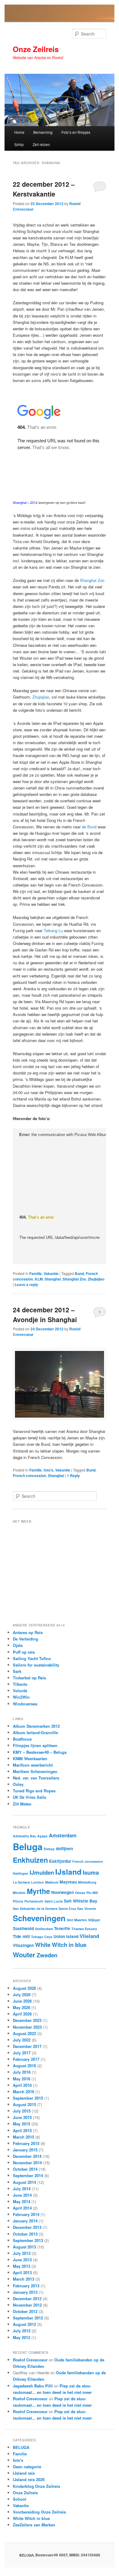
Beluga (28, 1847)
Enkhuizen (30, 1860)
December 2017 (27, 2046)
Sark (17, 1671)
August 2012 (24, 2324)
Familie (36, 1273)
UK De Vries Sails (29, 1797)
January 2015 (25, 2150)
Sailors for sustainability (36, 1665)
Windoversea (25, 1704)
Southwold (23, 1928)
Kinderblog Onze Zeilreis (36, 2486)
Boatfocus (22, 1739)
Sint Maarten (77, 1920)
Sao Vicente (87, 1909)
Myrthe (38, 1891)
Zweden (47, 1955)
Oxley (18, 1784)
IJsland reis (24, 2473)
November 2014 (27, 2163)
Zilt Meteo (22, 1804)
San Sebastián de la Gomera (35, 1909)
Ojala (18, 1645)
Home (19, 132)
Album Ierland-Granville (35, 1732)
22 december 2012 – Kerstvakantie (44, 189)
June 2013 (22, 2260)
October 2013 (25, 2234)
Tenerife (62, 1928)
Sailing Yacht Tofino (32, 1658)
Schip (19, 144)
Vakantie (51, 1273)
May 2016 (22, 2079)
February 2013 (26, 2286)
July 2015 (22, 2111)
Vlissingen (23, 1945)
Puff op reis (24, 1652)
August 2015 (24, 2104)
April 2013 (22, 2272)
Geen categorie (27, 2467)
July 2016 (22, 2072)
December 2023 (27, 2020)
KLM (39, 1279)
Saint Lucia (54, 1901)
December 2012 (27, 2299)
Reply (73, 1475)
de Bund (89, 827)
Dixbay (49, 1849)
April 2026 (22, 2014)
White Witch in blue (61, 1945)
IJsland (68, 1872)
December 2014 (27, 2156)
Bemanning (43, 132)
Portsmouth (34, 1901)
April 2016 (22, 2085)
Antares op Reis (28, 1632)
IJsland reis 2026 (29, 2479)
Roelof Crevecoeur (30, 2360)
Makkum (52, 1882)
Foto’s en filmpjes (76, 132)
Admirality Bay (24, 1836)
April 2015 (22, 2130)
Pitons (18, 1901)
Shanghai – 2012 (25, 502)
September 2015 (28, 2098)
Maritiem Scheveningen (35, 1771)
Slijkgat (94, 1920)
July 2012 (22, 2331)
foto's (49, 1470)
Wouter (24, 1955)
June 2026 (22, 2001)
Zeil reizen (41, 144)
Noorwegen (63, 1892)
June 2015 (22, 2117)
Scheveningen (39, 1918)
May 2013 (22, 2266)
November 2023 (27, 2027)
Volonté (20, 1691)
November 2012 (27, 2305)
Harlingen (21, 1873)
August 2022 (24, 2033)
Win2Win (21, 1697)
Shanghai (53, 1279)
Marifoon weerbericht (33, 1765)
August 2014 (24, 2182)
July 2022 (22, 2040)
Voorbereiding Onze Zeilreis (39, 2512)
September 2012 (28, 2318)
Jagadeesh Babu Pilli (33, 2386)
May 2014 (22, 2201)
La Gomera (21, 1882)
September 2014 (28, 2175)
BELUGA (21, 2447)
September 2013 (28, 2240)
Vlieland (89, 1936)
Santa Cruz (67, 1909)
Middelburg (87, 1882)
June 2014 (22, 2195)
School (20, 2499)
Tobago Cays (42, 1937)
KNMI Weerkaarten (30, 1759)
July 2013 (22, 2253)
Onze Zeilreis (36, 49)
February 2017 (26, 2059)
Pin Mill (92, 1893)
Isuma (91, 1872)
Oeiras (80, 1893)
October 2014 (25, 2169)
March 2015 (23, 2137)
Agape (42, 1836)
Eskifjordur (60, 1861)
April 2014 (22, 2208)
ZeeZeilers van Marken (34, 2525)
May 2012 (22, 2337)
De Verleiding (25, 1639)
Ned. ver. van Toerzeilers (36, 1778)
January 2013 (25, 2292)
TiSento (20, 1684)
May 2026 (22, 2007)
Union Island (66, 1936)
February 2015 (26, 2143)
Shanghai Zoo (92, 580)
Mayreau (68, 1882)
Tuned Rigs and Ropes (34, 1791)
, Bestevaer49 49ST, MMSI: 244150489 (60, 2555)
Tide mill (21, 1936)
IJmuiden (42, 1872)
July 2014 (22, 2189)
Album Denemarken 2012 (36, 1726)
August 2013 (24, 2247)
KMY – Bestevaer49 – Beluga (40, 1752)
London (38, 1882)
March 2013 (23, 2279)
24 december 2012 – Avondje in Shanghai (45, 1314)
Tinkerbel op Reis (29, 1678)
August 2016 (24, 2066)
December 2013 (27, 2227)
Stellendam (44, 1929)
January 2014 (25, 2221)
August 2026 (24, 1988)
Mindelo (19, 1893)
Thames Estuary (84, 1929)
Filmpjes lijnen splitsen (35, 1745)
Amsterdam (63, 1835)
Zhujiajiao (41, 697)
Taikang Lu (53, 930)
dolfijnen (64, 1848)
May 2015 (22, 2124)
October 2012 (25, 2311)
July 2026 (22, 1995)
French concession (29, 1475)
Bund (79, 1273)
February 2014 (26, 2214)
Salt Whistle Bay (81, 1901)
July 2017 (22, 2053)
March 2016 (23, 2092)
